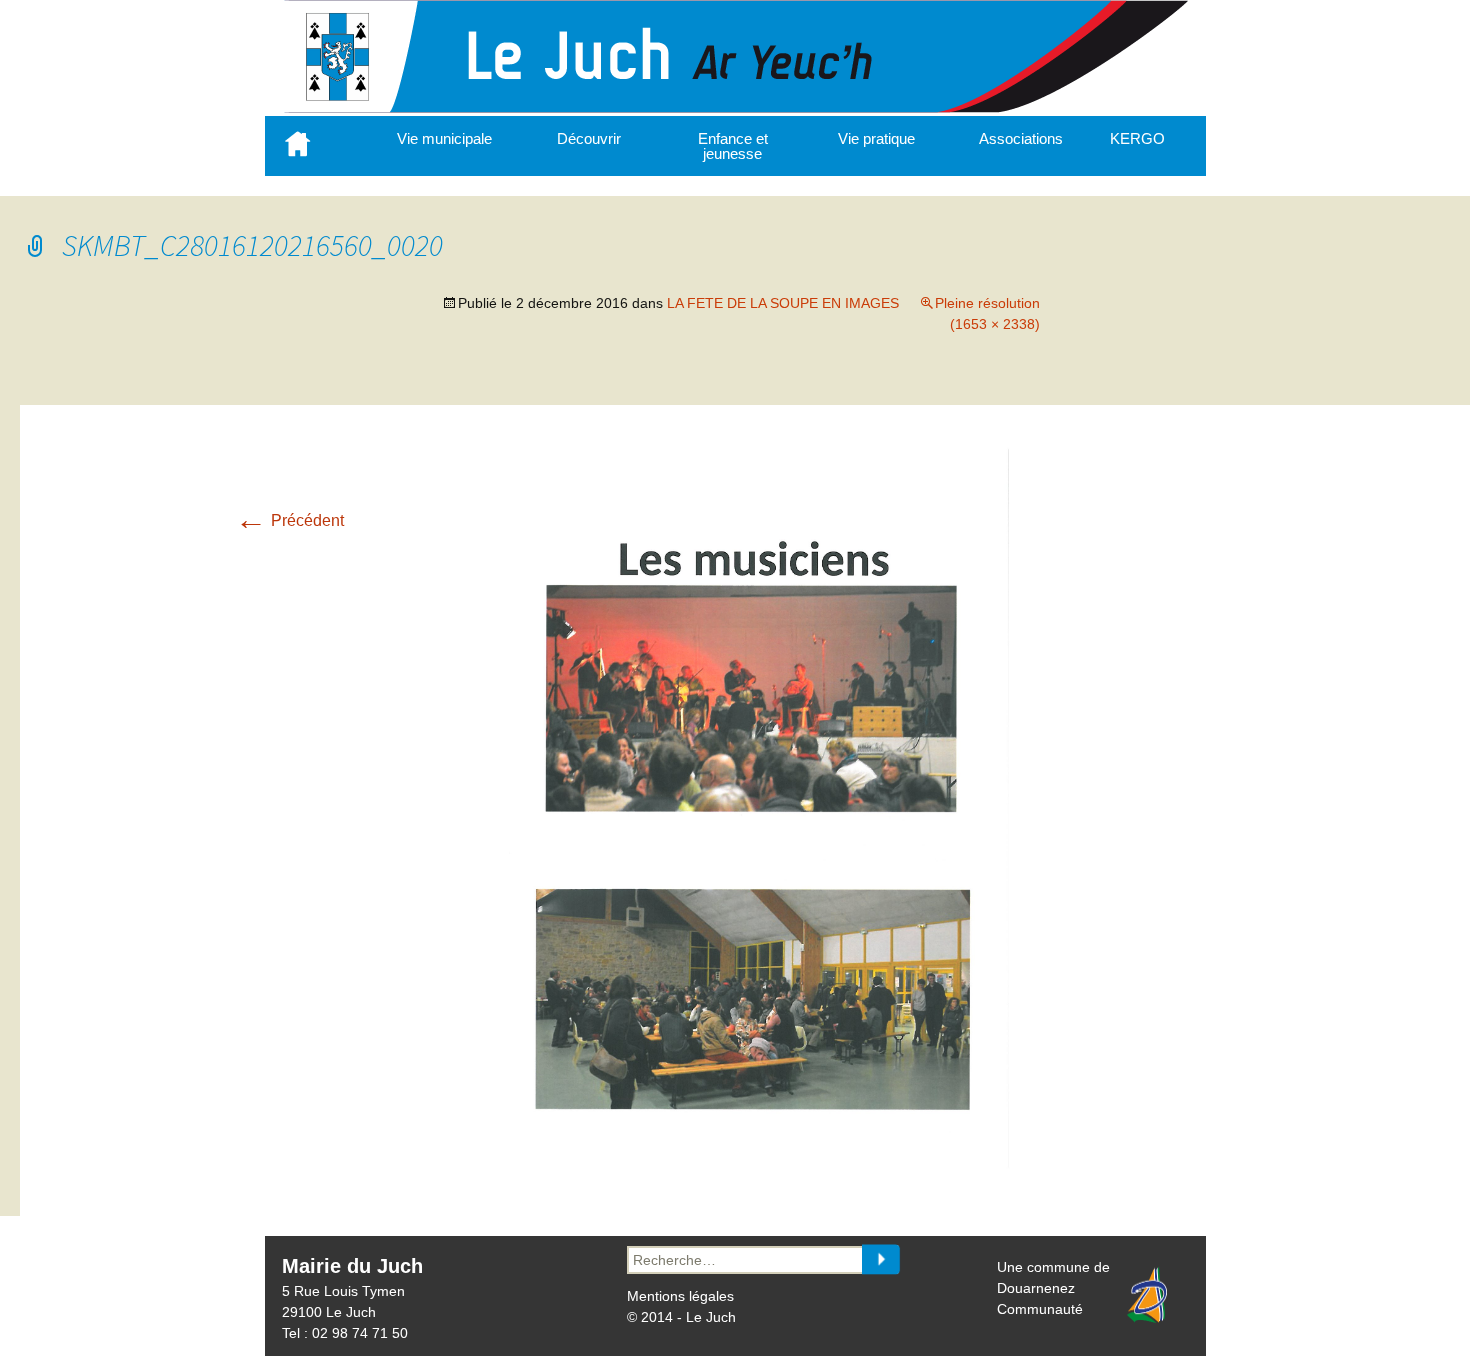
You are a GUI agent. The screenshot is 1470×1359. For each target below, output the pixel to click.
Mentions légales (680, 1296)
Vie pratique (876, 138)
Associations (1021, 138)
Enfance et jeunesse (733, 146)
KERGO (1137, 138)
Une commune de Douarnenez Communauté (1053, 1288)
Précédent (289, 520)
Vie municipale (444, 138)
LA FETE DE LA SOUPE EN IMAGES (783, 303)
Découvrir (589, 138)
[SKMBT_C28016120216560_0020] (755, 1163)
